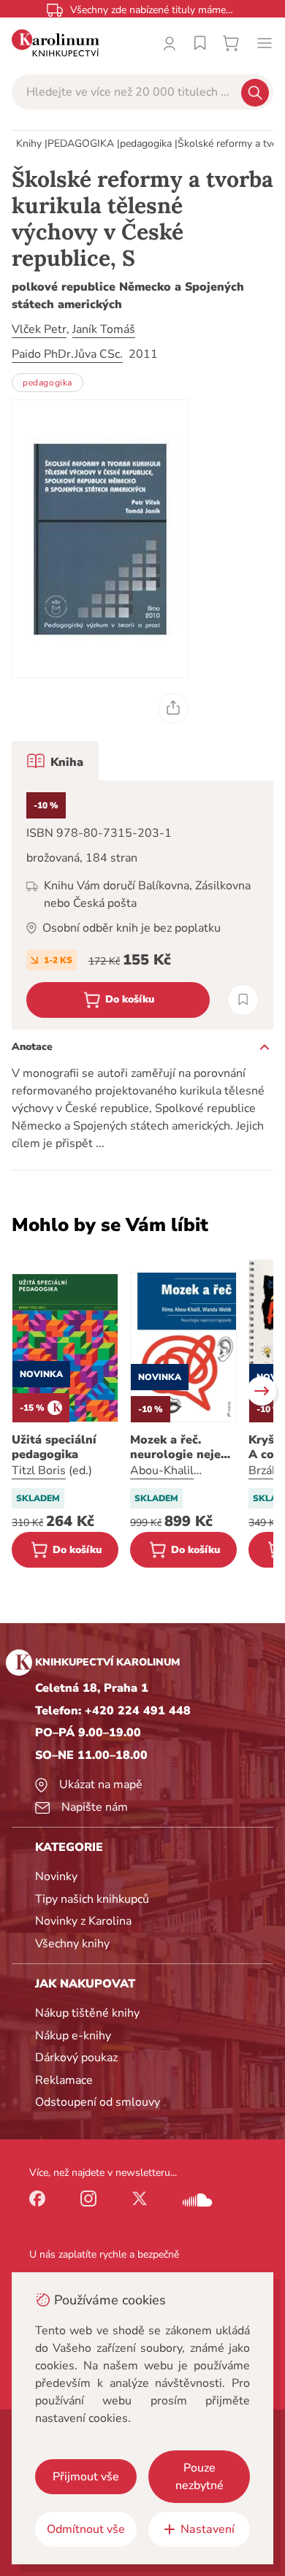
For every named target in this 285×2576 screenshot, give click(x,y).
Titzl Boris (39, 1471)
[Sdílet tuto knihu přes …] (173, 708)
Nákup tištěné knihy (87, 2013)
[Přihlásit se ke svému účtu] (170, 43)
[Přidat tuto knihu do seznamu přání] (243, 1000)
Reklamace (64, 2080)
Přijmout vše (86, 2477)
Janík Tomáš (104, 329)
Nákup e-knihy (73, 2036)
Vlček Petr (39, 329)
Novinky (56, 1877)
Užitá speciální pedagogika (54, 1447)
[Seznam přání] (200, 43)
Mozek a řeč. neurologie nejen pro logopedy (179, 1447)
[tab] (55, 761)
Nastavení (208, 2529)
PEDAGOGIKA (81, 143)
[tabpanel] (142, 905)
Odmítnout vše (86, 2529)
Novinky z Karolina (83, 1921)
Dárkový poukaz (76, 2058)
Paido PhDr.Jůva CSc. (67, 354)
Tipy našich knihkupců (92, 1899)
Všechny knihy (72, 1944)
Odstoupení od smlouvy (98, 2102)
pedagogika (146, 143)
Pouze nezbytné (199, 2477)
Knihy (29, 143)
